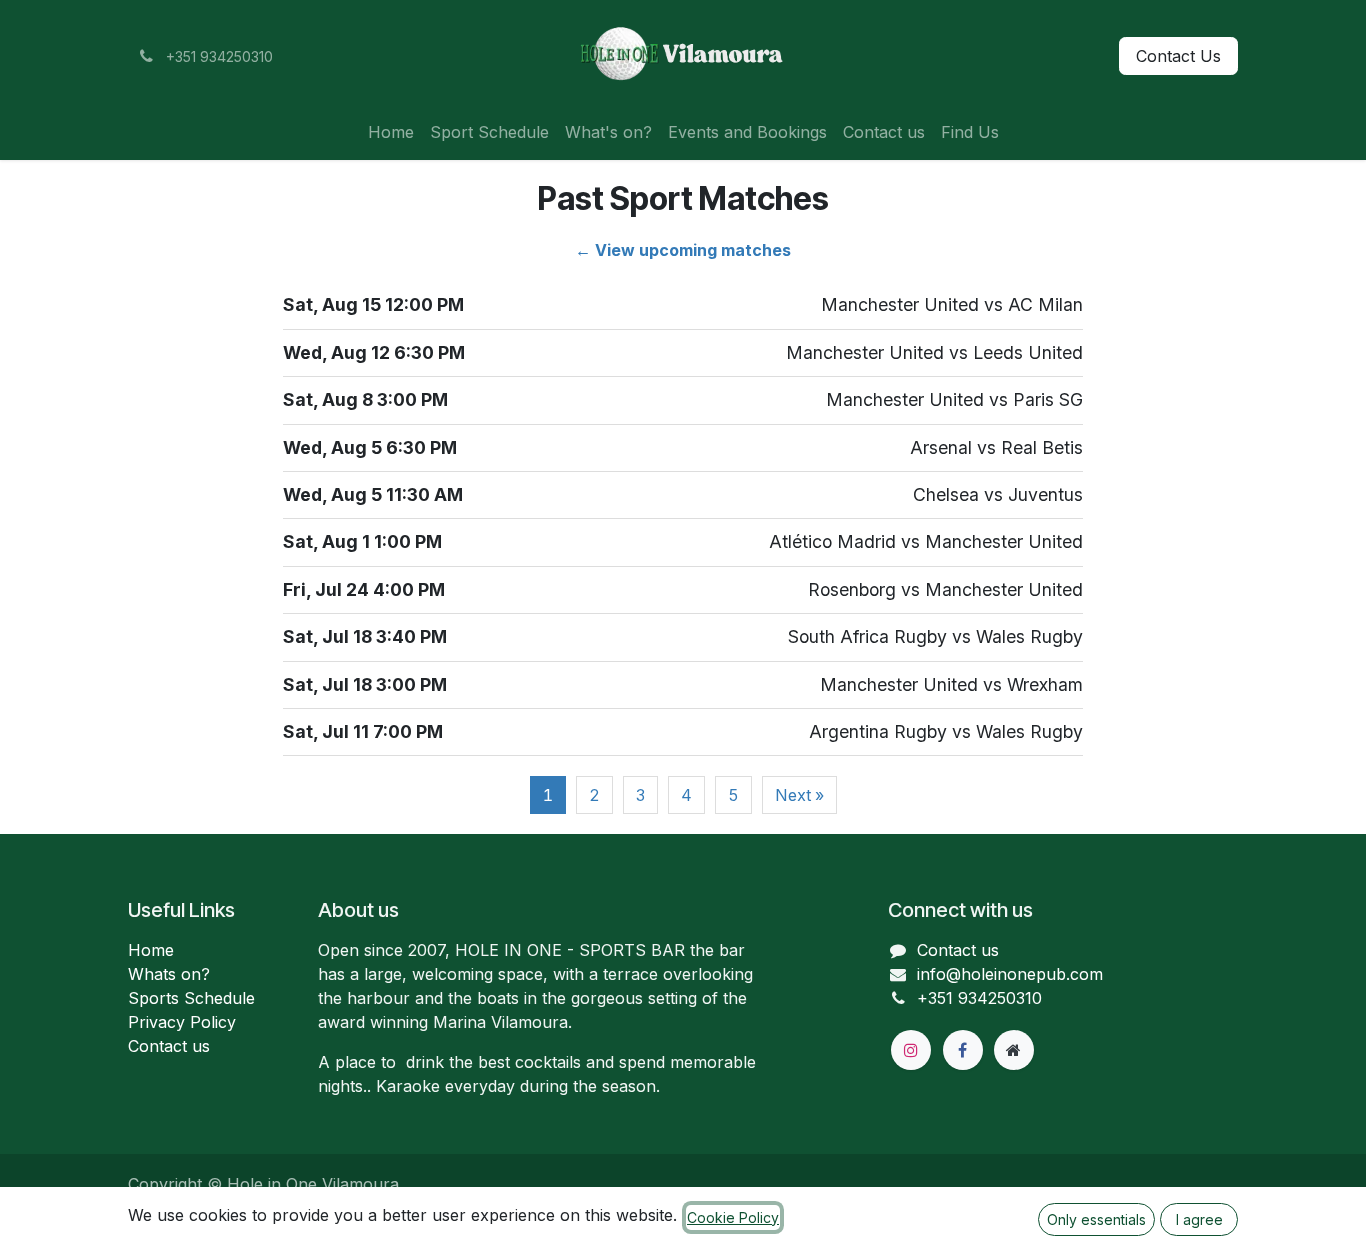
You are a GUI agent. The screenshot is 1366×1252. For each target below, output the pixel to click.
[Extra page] (1014, 1050)
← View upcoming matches (683, 250)
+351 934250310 (979, 998)
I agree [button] (1199, 1219)
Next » (799, 795)
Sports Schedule (191, 998)
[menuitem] (391, 132)
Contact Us (1178, 56)
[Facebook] (963, 1050)
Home (151, 950)
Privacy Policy (182, 1022)
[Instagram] (911, 1050)
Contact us (169, 1046)
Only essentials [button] (1096, 1219)
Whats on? (169, 974)
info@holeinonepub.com (1010, 974)
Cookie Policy (733, 1217)
